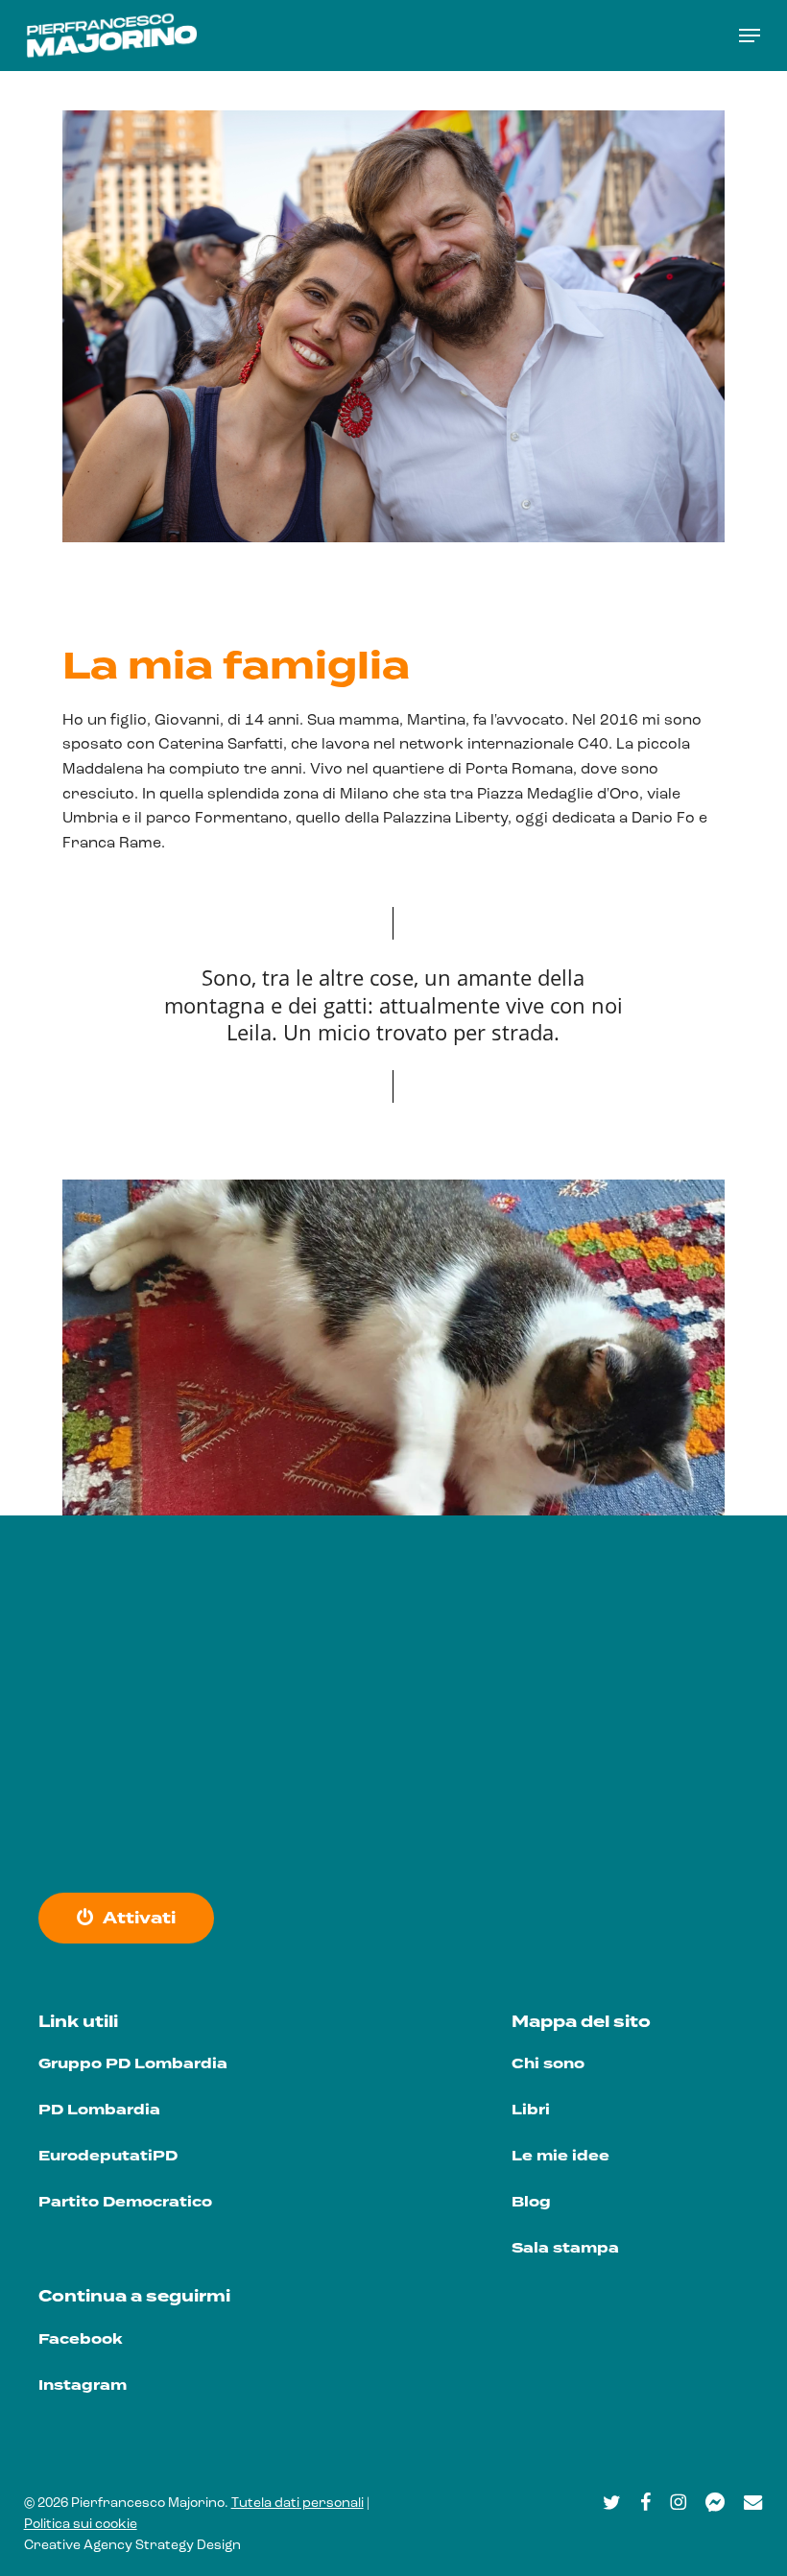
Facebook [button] (80, 2339)
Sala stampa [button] (565, 2248)
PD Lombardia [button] (99, 2110)
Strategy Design (188, 2546)
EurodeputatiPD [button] (108, 2156)
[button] (750, 36)
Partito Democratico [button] (125, 2202)
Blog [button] (531, 2202)
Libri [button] (531, 2110)
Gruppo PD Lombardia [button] (133, 2064)
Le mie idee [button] (560, 2156)
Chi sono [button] (548, 2064)
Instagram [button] (83, 2385)
